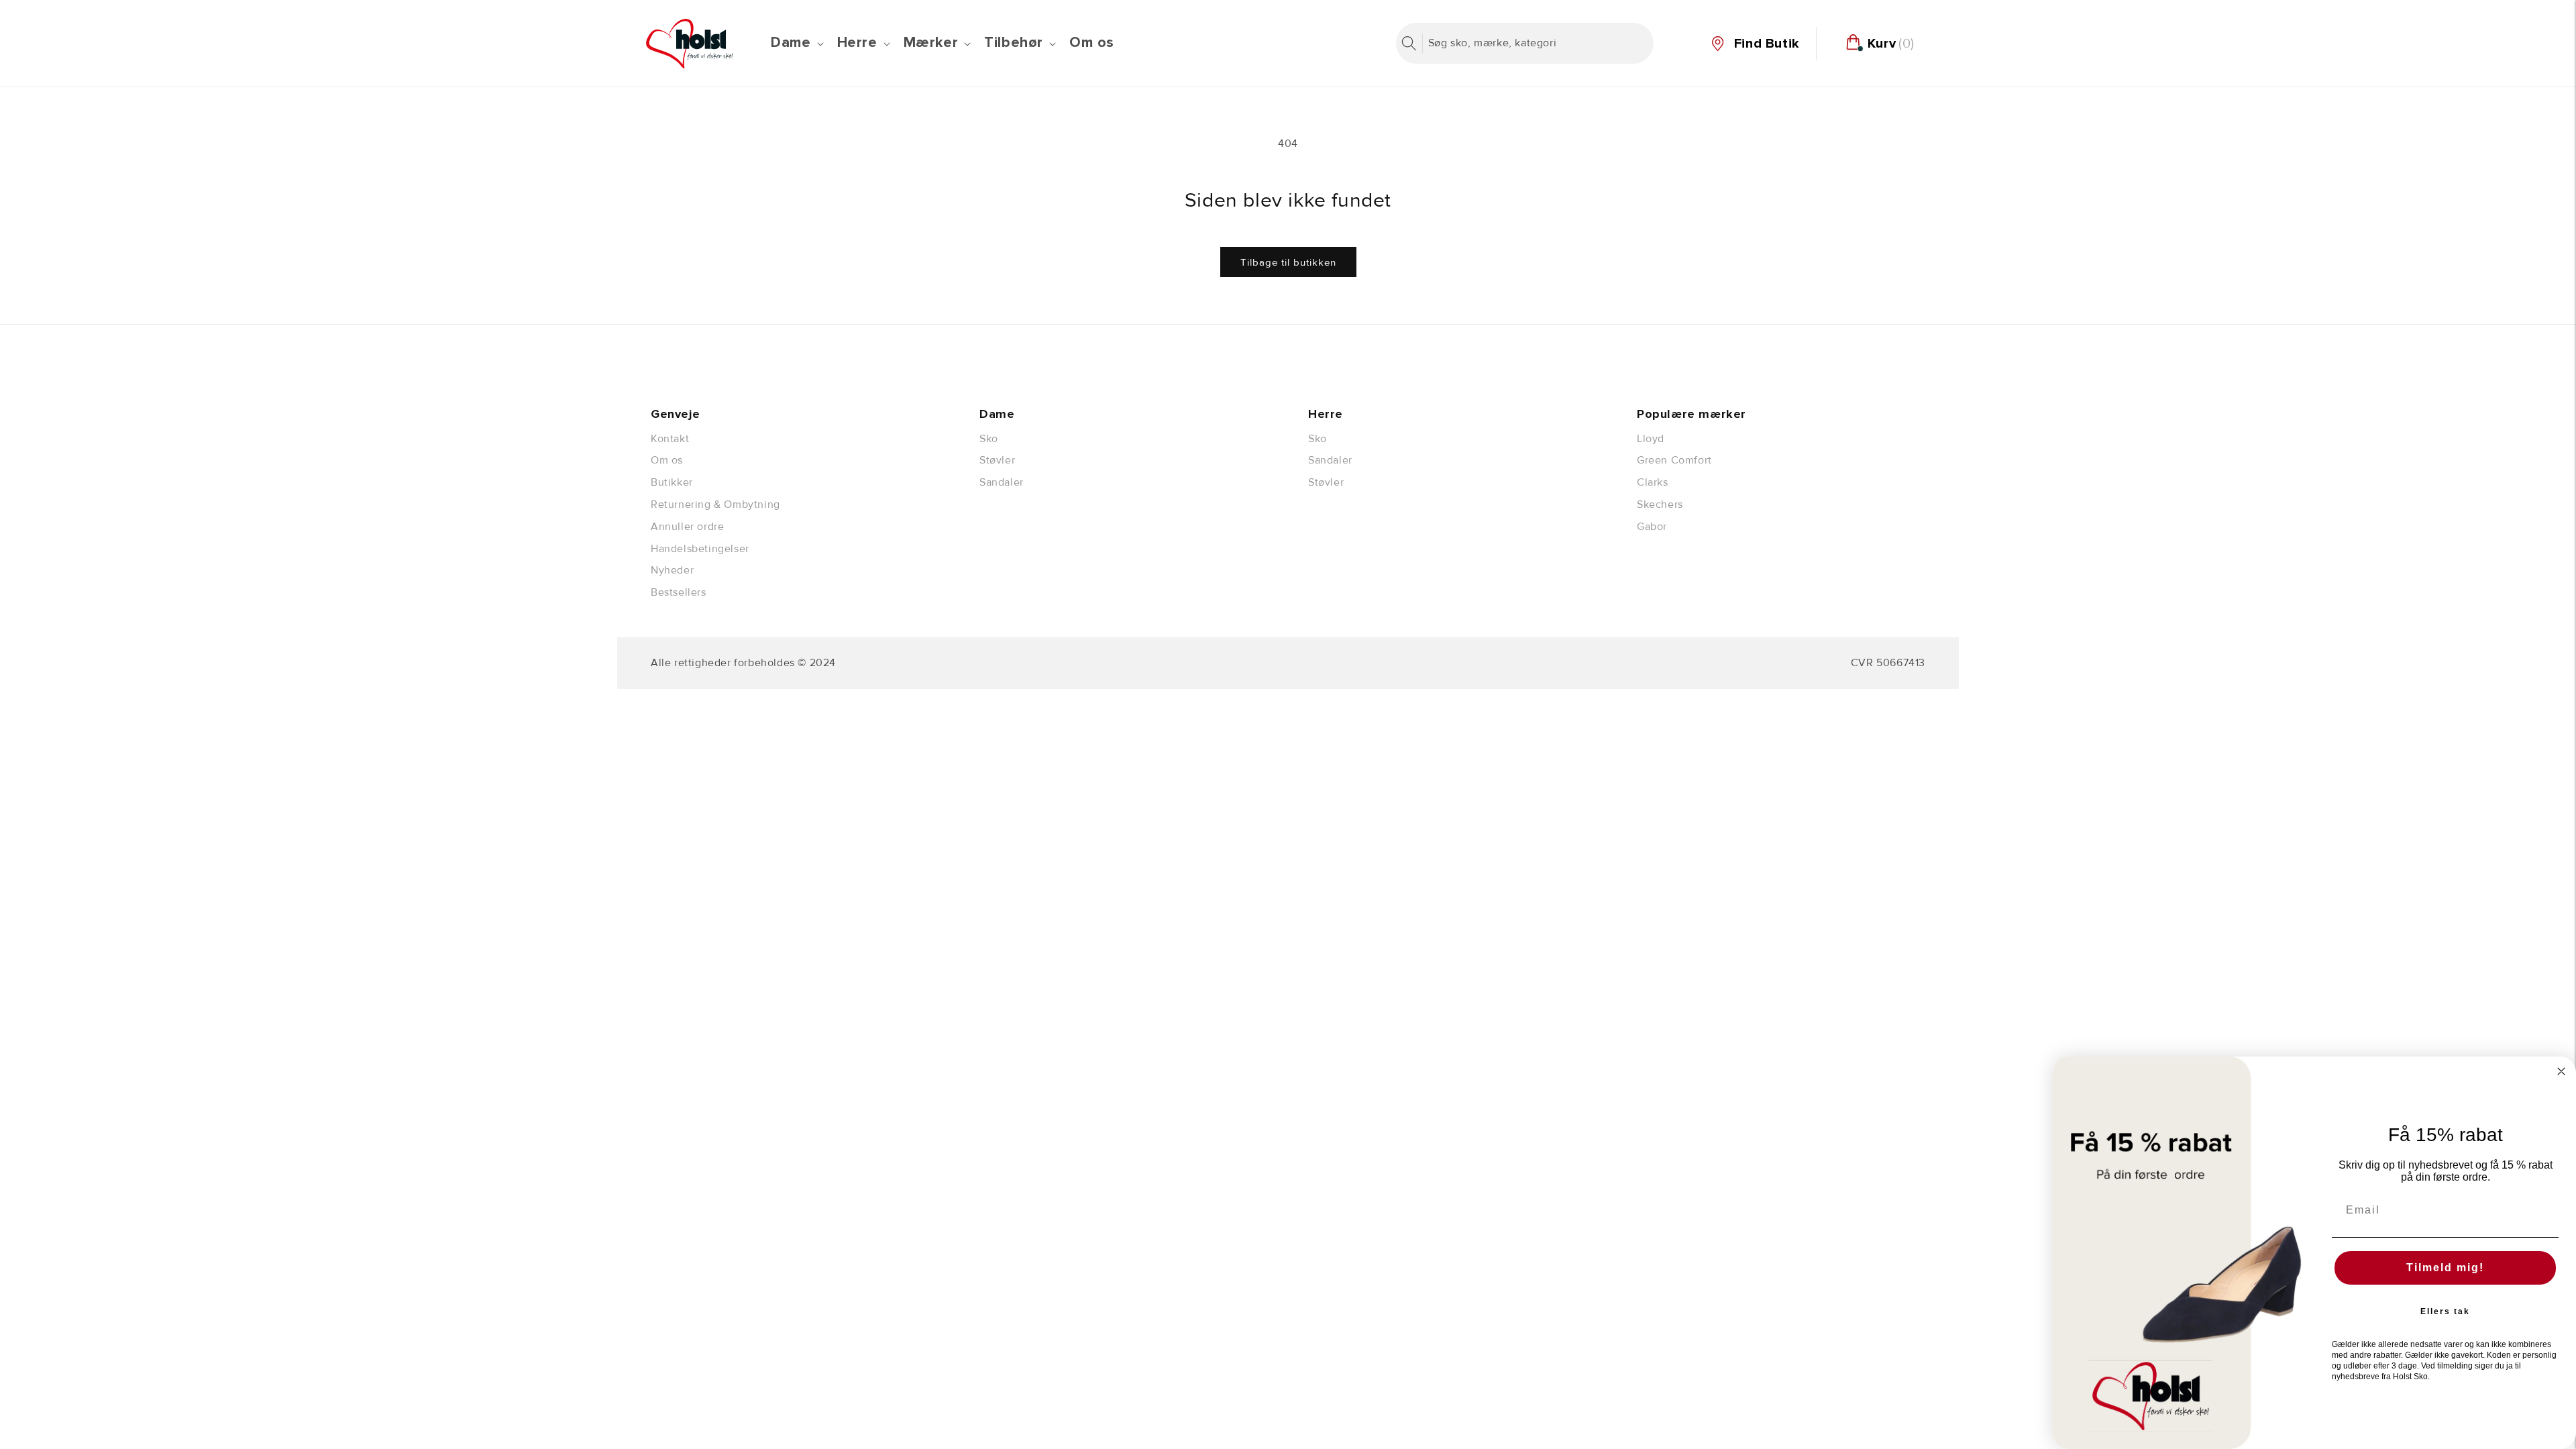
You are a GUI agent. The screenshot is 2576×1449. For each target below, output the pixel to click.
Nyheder (672, 570)
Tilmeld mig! (2445, 1268)
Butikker (672, 482)
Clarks (1653, 482)
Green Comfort (1674, 460)
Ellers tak (2445, 1311)
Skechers (1660, 504)
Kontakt (670, 439)
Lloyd (1651, 439)
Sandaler (1002, 482)
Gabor (1652, 527)
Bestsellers (679, 592)
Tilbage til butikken (1288, 262)
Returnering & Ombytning (715, 504)
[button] (796, 43)
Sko (989, 439)
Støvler (997, 460)
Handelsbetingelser (700, 549)
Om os (667, 460)
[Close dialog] (2561, 1071)
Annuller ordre (687, 527)
